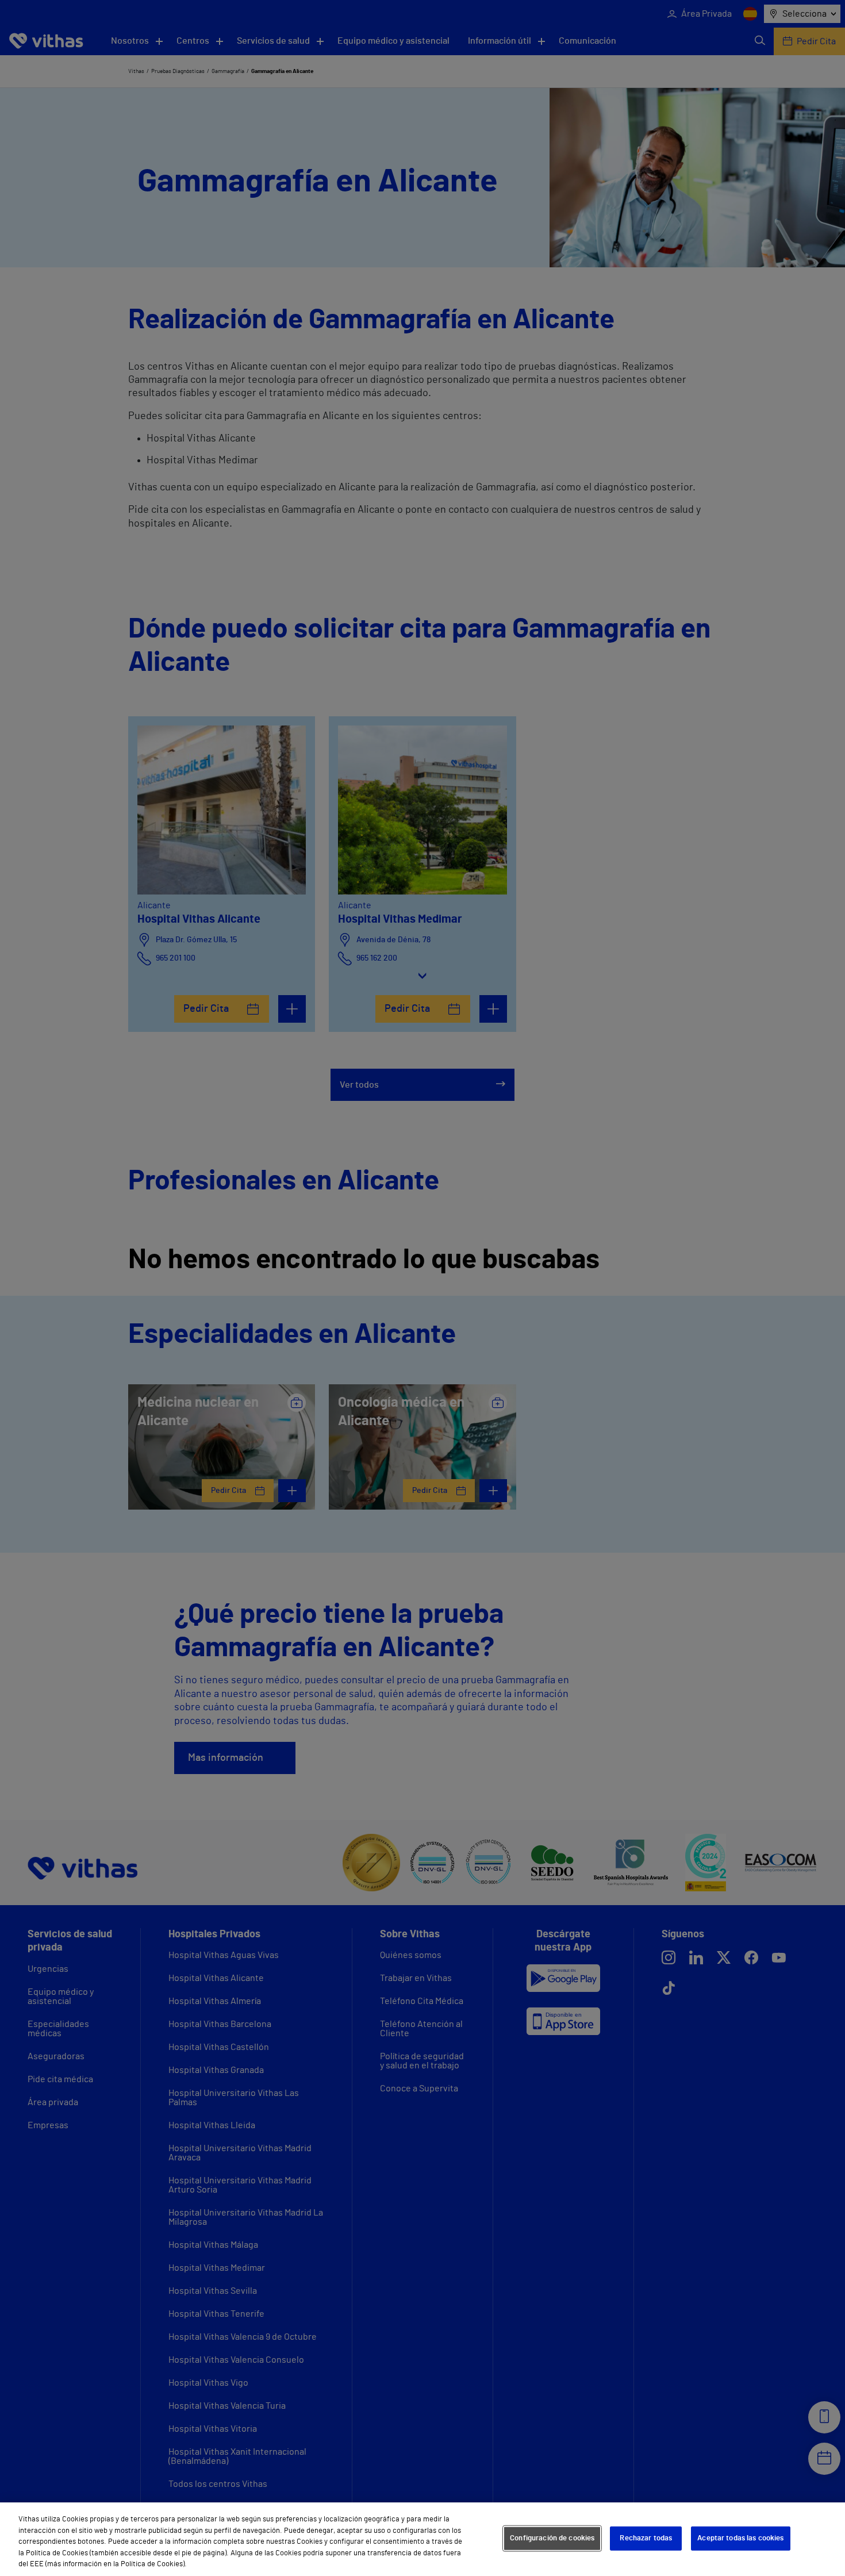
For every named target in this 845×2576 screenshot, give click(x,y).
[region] (422, 2539)
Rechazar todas (646, 2538)
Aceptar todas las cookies (740, 2538)
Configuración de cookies (552, 2538)
